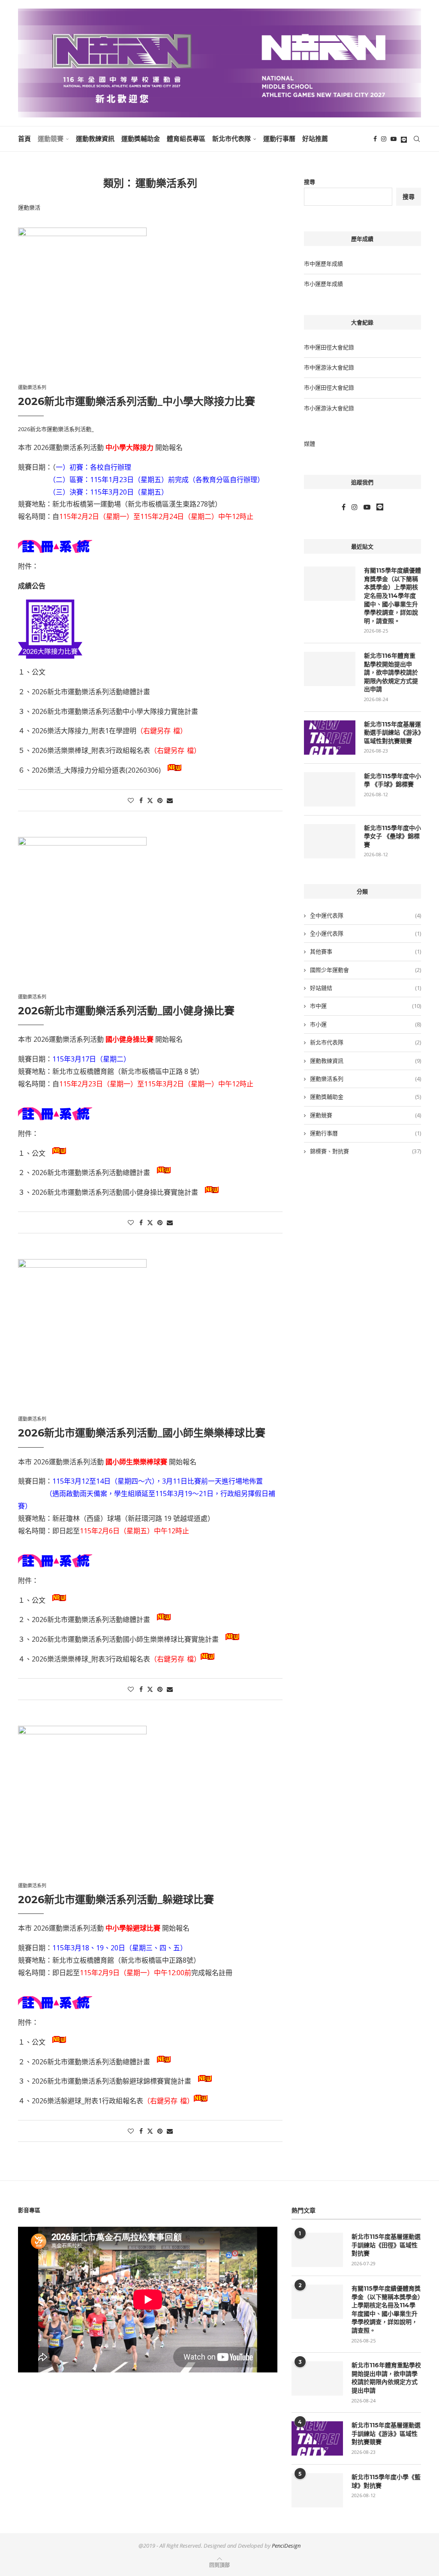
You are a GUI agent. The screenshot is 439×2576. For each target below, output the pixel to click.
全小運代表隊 (365, 933)
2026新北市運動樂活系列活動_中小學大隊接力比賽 (137, 401)
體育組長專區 (186, 139)
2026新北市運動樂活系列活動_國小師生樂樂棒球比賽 (142, 1433)
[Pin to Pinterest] (160, 800)
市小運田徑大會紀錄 (329, 387)
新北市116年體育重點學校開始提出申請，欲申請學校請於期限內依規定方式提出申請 (391, 672)
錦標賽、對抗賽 (365, 1151)
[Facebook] (375, 139)
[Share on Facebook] (141, 800)
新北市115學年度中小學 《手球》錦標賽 (392, 780)
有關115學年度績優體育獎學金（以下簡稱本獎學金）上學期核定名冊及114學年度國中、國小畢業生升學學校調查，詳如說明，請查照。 (392, 596)
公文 (39, 672)
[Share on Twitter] (150, 800)
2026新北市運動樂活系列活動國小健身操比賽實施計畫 (115, 1192)
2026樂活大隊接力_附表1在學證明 (84, 731)
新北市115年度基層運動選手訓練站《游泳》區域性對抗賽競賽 (392, 733)
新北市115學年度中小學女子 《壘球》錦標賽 (392, 836)
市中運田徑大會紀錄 (329, 347)
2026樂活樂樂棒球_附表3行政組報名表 (91, 750)
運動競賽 (51, 139)
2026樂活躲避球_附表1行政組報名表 (87, 2101)
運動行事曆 (279, 139)
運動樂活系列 (365, 1079)
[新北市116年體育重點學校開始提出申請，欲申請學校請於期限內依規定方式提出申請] (330, 669)
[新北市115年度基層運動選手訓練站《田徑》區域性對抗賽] (317, 2250)
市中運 (365, 1006)
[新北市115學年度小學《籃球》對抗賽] (317, 2490)
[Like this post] (131, 800)
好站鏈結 (365, 988)
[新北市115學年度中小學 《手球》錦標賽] (330, 789)
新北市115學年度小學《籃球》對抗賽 (386, 2481)
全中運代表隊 (365, 915)
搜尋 (310, 182)
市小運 (365, 1024)
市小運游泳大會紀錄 (329, 408)
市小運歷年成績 (323, 284)
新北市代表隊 (232, 139)
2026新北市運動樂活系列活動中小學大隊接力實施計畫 (115, 711)
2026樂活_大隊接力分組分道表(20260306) (96, 770)
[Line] (404, 139)
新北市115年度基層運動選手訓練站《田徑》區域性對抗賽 (386, 2245)
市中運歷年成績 (323, 264)
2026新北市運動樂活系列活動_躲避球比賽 (116, 1900)
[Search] (417, 139)
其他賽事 (365, 951)
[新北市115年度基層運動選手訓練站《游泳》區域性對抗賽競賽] (330, 738)
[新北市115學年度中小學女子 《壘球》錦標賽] (330, 841)
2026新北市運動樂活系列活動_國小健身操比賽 (126, 1011)
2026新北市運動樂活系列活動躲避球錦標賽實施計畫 (111, 2081)
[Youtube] (394, 139)
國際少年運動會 (365, 970)
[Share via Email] (170, 800)
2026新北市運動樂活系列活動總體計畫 (91, 692)
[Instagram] (384, 139)
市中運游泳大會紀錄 (329, 367)
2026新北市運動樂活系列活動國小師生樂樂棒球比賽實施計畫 (125, 1639)
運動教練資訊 (95, 139)
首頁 (24, 139)
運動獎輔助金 (141, 139)
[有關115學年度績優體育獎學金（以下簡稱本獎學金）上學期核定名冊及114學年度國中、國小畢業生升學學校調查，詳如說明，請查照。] (330, 584)
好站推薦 (315, 139)
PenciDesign (286, 2546)
